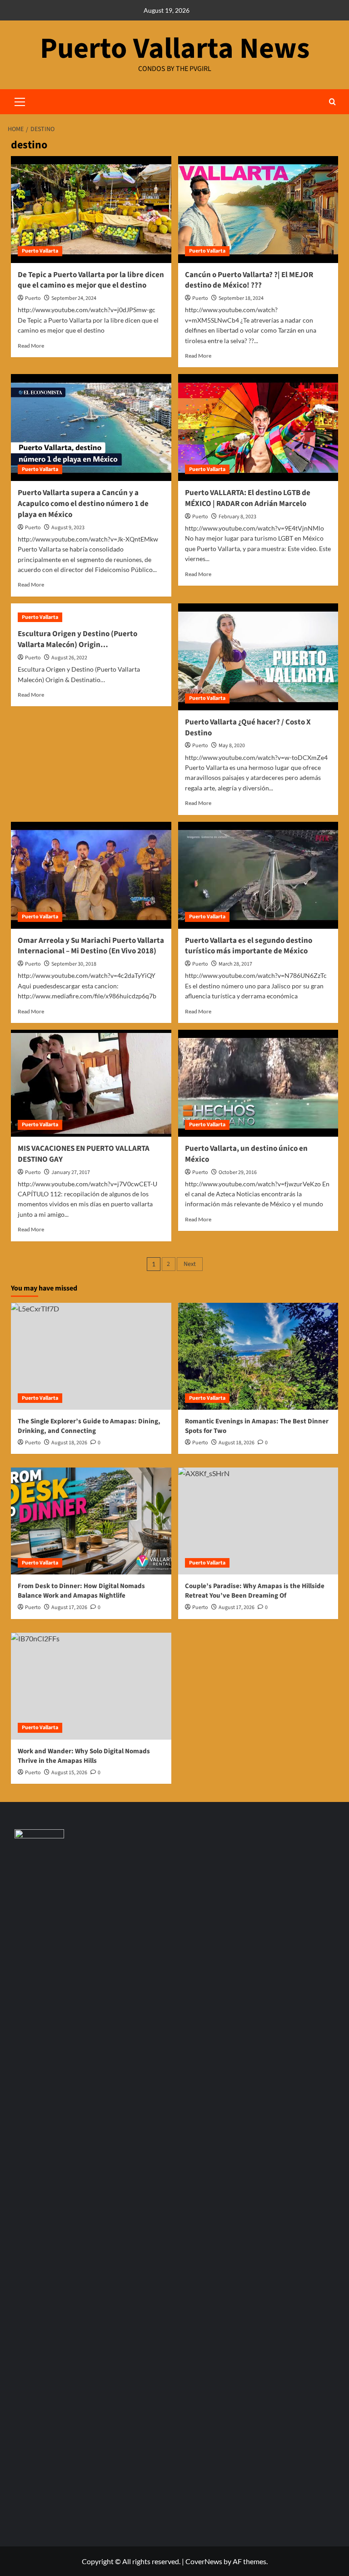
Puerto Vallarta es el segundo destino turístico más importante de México (249, 946)
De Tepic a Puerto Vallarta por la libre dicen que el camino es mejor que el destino (91, 280)
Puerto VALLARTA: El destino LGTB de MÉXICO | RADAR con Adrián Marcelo (248, 498)
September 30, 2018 (74, 964)
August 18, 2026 (237, 1443)
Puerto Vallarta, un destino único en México (246, 1154)
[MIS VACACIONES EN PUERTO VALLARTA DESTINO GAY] (91, 1083)
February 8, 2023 (237, 517)
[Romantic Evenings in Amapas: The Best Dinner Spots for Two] (258, 1356)
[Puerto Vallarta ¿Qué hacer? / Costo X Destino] (258, 657)
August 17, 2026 (69, 1607)
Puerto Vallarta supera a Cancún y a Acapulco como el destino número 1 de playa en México (83, 504)
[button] (332, 102)
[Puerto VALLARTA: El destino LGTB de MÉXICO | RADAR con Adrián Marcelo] (258, 428)
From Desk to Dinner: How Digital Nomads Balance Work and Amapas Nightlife (81, 1591)
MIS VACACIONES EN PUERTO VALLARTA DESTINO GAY (84, 1154)
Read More (31, 346)
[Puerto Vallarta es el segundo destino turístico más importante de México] (258, 875)
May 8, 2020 (232, 746)
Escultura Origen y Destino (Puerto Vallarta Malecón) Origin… (77, 639)
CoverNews (204, 2561)
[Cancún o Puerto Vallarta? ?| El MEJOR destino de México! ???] (258, 210)
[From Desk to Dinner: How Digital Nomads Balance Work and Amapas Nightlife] (91, 1521)
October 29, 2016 (238, 1172)
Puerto (33, 298)
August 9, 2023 (68, 528)
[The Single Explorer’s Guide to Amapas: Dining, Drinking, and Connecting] (91, 1356)
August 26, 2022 (69, 658)
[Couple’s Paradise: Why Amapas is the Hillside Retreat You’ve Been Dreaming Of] (258, 1521)
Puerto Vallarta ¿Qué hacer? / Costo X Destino (248, 728)
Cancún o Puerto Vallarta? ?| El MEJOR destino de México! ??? (249, 280)
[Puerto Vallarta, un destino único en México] (258, 1083)
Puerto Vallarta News (175, 49)
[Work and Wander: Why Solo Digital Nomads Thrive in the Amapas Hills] (91, 1686)
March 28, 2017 (235, 964)
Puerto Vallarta (40, 251)
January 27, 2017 (71, 1172)
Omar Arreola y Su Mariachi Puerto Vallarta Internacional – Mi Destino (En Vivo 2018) (91, 946)
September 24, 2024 (74, 298)
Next (190, 1264)
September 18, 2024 (241, 298)
